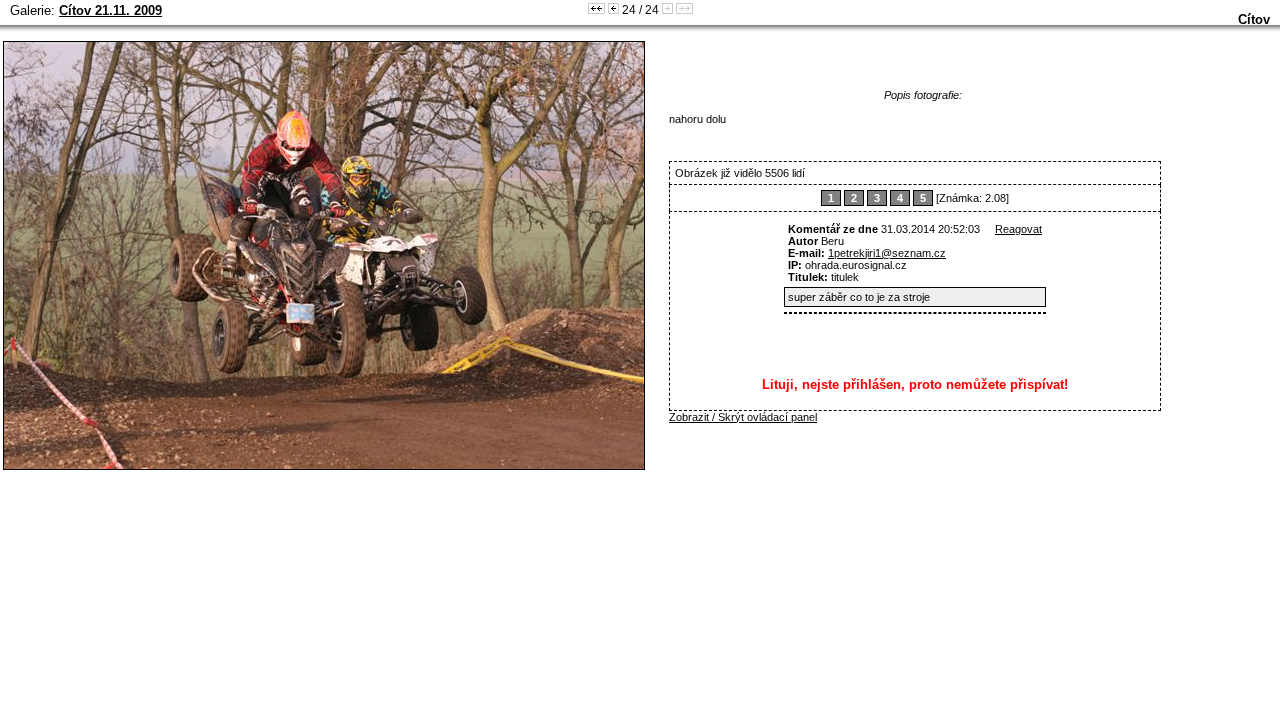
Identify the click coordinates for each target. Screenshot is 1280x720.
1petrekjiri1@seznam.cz (887, 253)
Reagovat (1018, 229)
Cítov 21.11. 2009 (110, 10)
